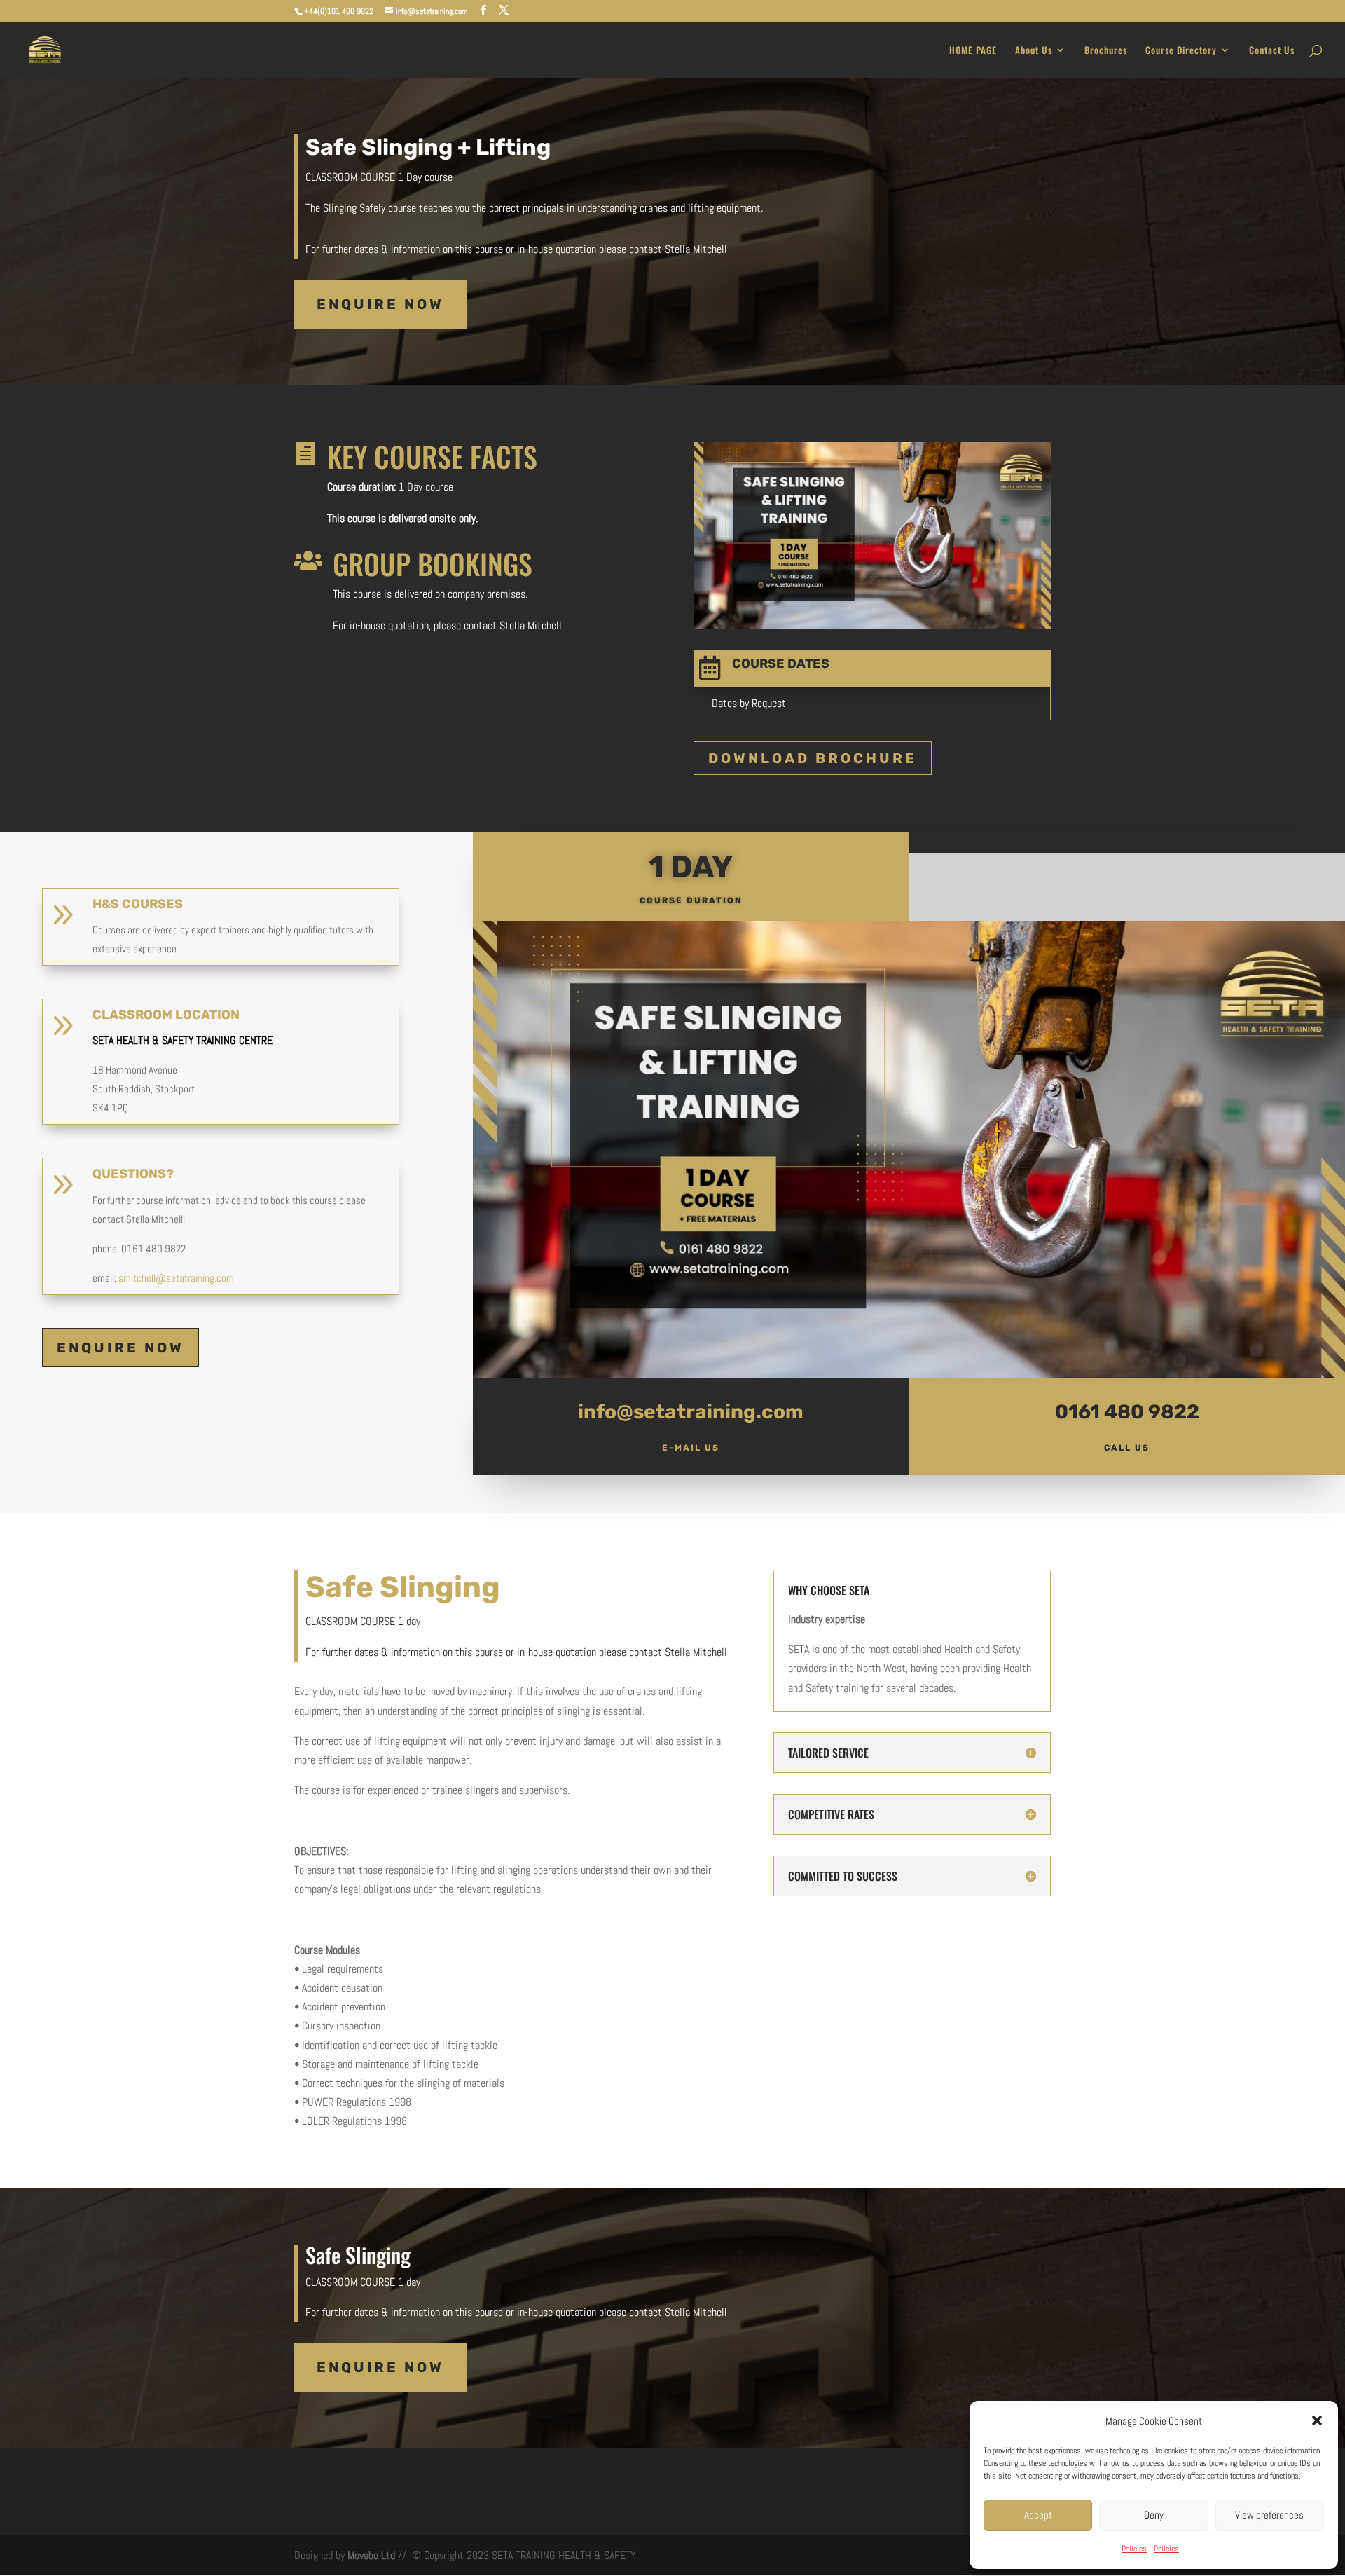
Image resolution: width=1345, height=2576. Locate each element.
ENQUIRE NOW (380, 304)
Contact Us (1272, 51)
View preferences (1269, 2515)
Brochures (1106, 51)
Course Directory (1181, 51)
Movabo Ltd (370, 2555)
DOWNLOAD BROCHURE (813, 758)
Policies (1134, 2549)
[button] (1317, 2420)
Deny (1154, 2515)
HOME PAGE (973, 51)
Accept (1038, 2515)
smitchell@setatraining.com (176, 1278)
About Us (1034, 51)
